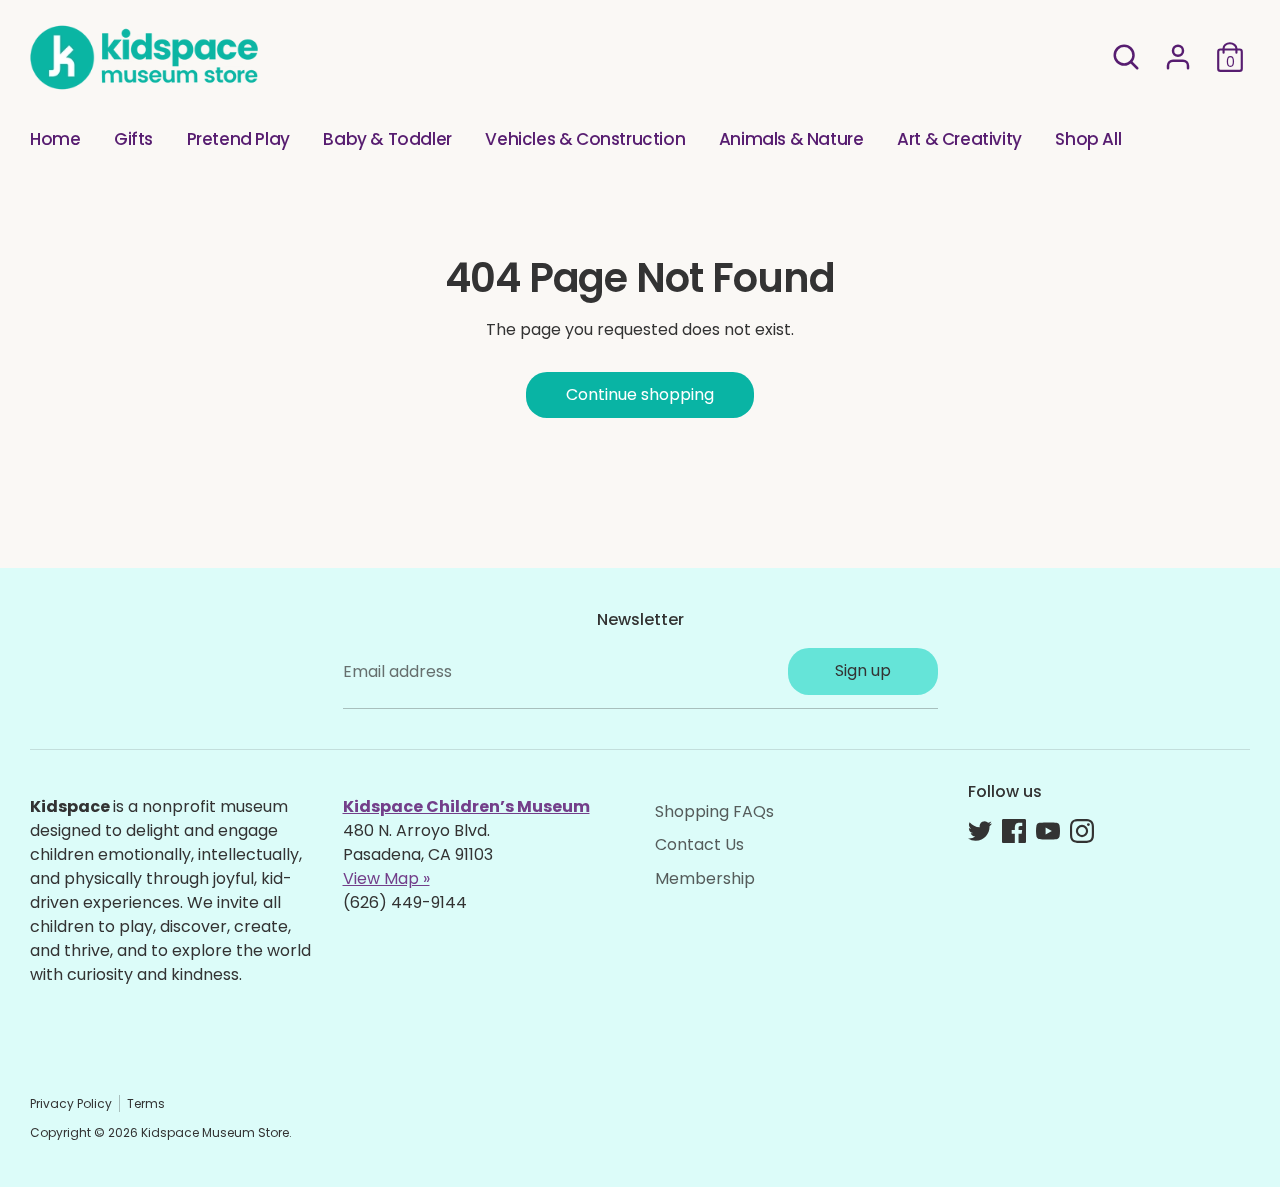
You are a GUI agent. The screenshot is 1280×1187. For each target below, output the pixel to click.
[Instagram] (1082, 831)
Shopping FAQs (714, 811)
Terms (146, 1103)
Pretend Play (238, 139)
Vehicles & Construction (585, 139)
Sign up (863, 670)
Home (55, 139)
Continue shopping (640, 394)
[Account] (1178, 57)
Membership (705, 878)
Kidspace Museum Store (215, 1132)
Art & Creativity (959, 139)
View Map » (386, 878)
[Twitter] (980, 831)
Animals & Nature (791, 139)
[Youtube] (1048, 831)
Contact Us (699, 844)
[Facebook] (1014, 831)
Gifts (133, 139)
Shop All (1088, 139)
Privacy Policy (71, 1103)
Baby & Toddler (387, 139)
